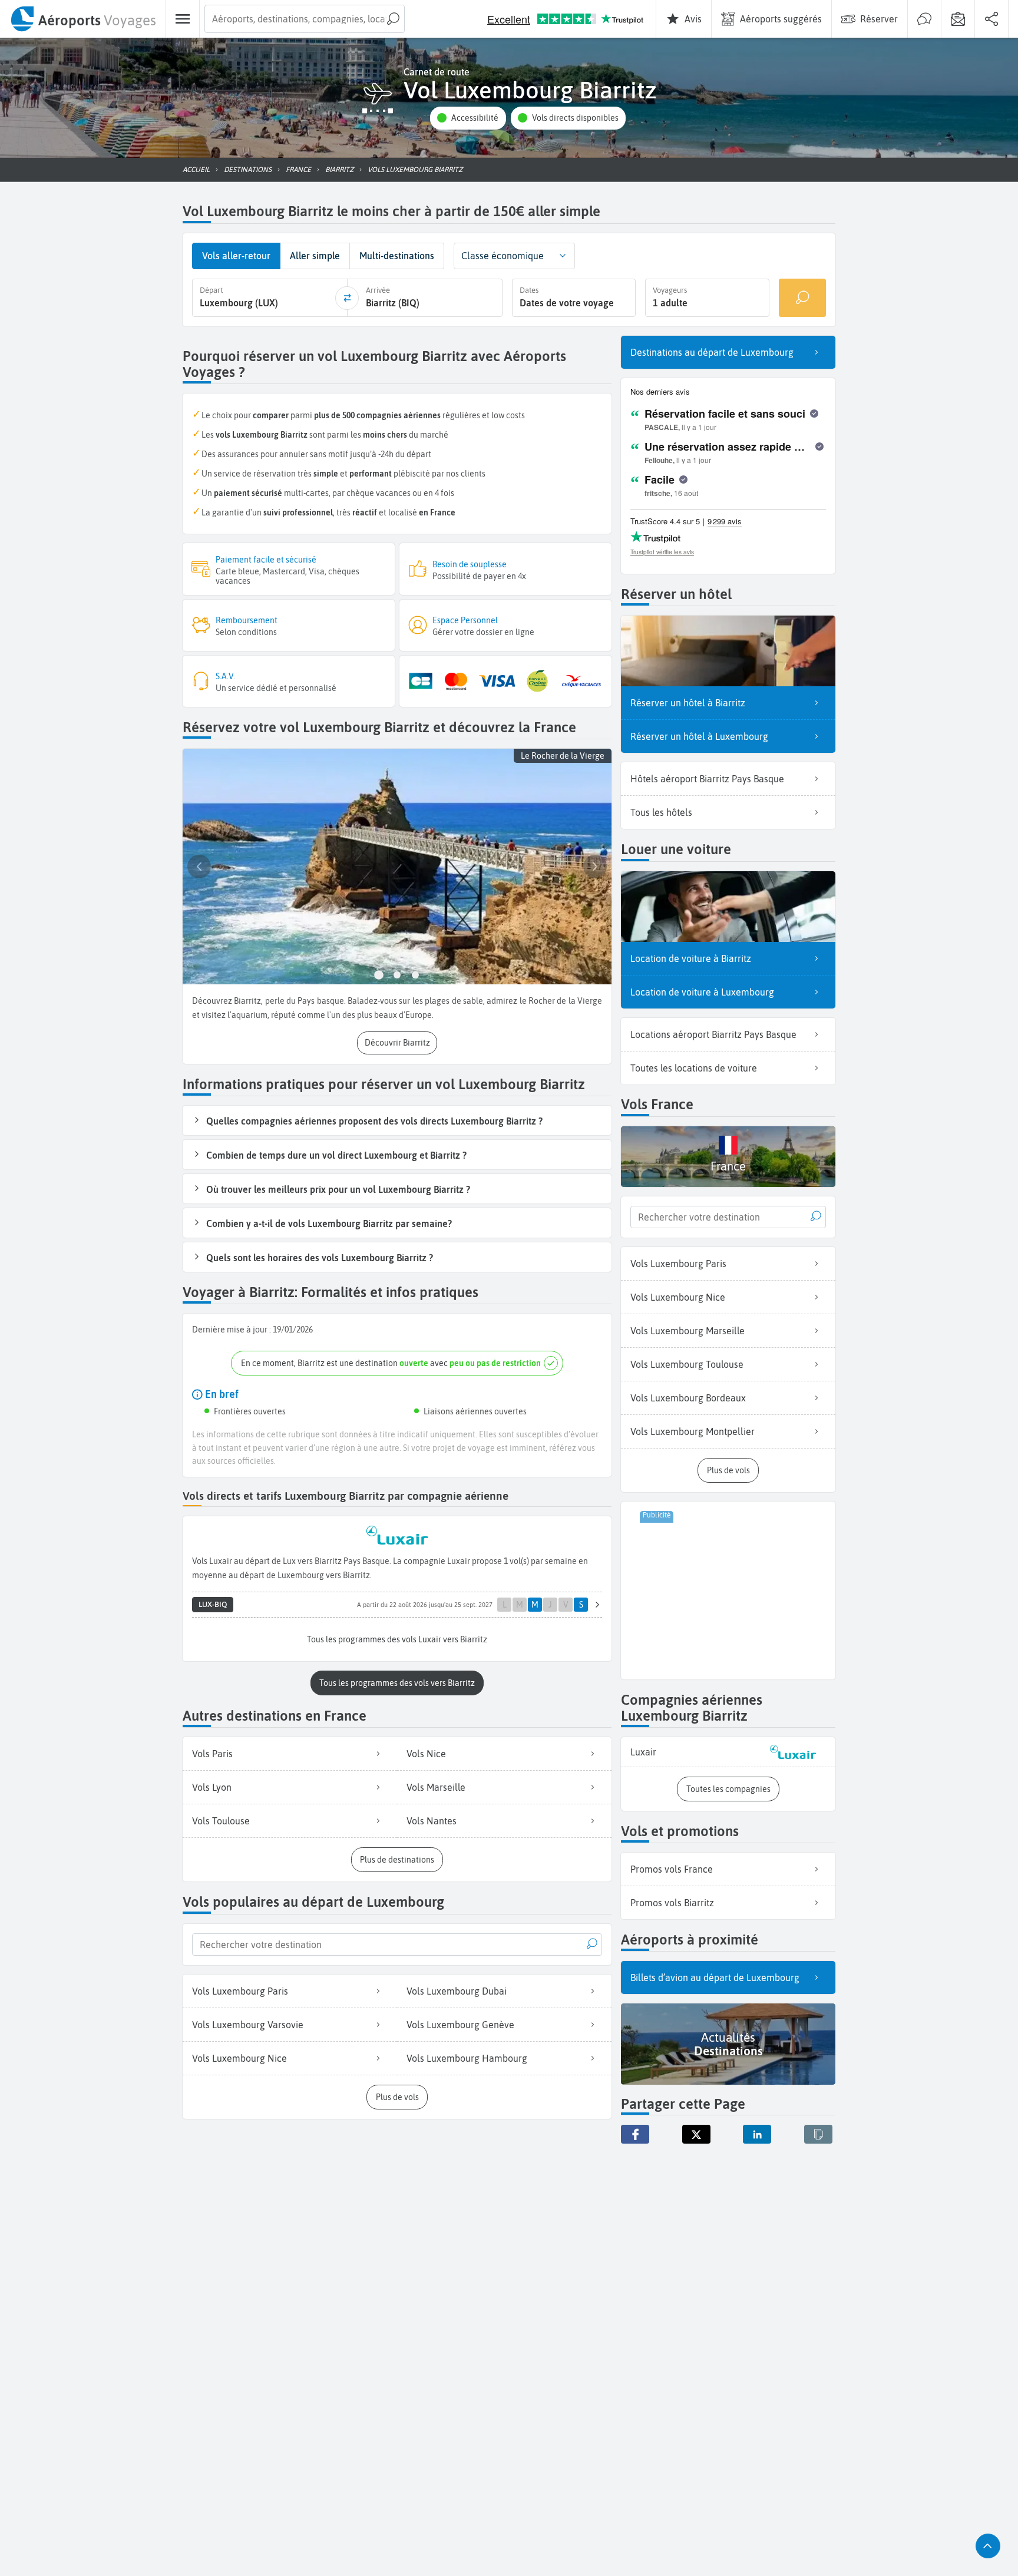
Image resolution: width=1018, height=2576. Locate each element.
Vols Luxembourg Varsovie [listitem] (248, 2025)
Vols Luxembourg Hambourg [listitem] (467, 2058)
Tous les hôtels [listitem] (661, 812)
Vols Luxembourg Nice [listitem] (239, 2058)
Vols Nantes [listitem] (432, 1821)
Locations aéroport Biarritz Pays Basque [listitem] (713, 1034)
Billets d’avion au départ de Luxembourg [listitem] (715, 1978)
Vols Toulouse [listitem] (221, 1821)
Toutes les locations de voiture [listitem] (694, 1068)
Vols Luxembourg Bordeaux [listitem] (688, 1398)
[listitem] (728, 1752)
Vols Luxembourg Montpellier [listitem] (693, 1431)
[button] (468, 118)
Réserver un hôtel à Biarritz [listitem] (688, 703)
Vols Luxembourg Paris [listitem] (240, 1991)
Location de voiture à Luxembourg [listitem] (702, 992)
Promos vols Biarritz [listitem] (672, 1903)
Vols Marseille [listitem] (436, 1787)
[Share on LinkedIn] (757, 2134)
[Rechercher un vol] (802, 298)
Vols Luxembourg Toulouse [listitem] (687, 1364)
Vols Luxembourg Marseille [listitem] (688, 1331)
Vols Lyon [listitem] (212, 1787)
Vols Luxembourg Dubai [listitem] (457, 1991)
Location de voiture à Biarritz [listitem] (691, 958)
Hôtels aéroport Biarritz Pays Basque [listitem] (707, 779)
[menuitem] (83, 19)
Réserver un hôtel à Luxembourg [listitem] (699, 736)
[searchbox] (305, 19)
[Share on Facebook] (635, 2134)
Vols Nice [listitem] (426, 1754)
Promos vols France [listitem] (672, 1869)
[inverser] (347, 298)
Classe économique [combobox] (503, 256)
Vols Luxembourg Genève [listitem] (460, 2025)
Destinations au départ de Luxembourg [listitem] (712, 352)
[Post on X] (696, 2134)
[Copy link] (818, 2134)
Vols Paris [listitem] (212, 1754)
